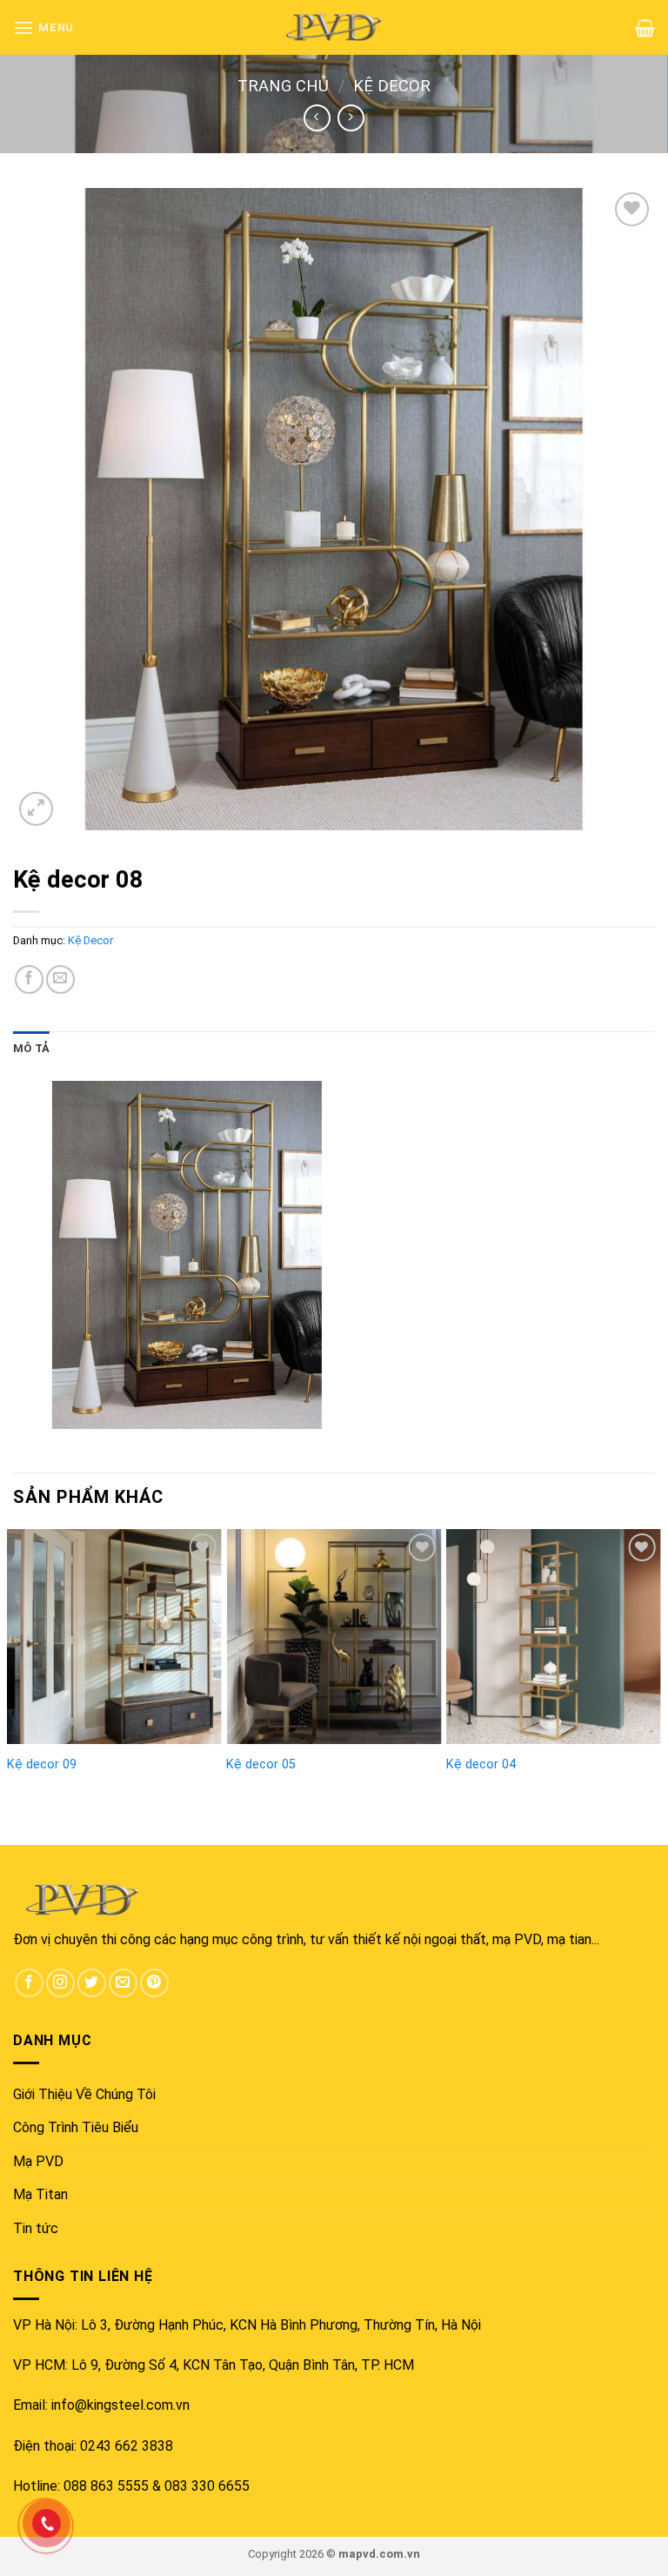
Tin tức (36, 2228)
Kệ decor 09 (42, 1764)
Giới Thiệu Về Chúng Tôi (84, 2094)
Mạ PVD (38, 2161)
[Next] (654, 1655)
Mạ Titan (40, 2194)
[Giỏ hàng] (645, 28)
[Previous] (14, 1655)
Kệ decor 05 (261, 1764)
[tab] (31, 1049)
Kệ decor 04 (481, 1764)
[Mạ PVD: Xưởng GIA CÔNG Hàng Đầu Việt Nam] (334, 27)
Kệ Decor (392, 86)
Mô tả (31, 1048)
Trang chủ (283, 86)
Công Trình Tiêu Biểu (76, 2127)
